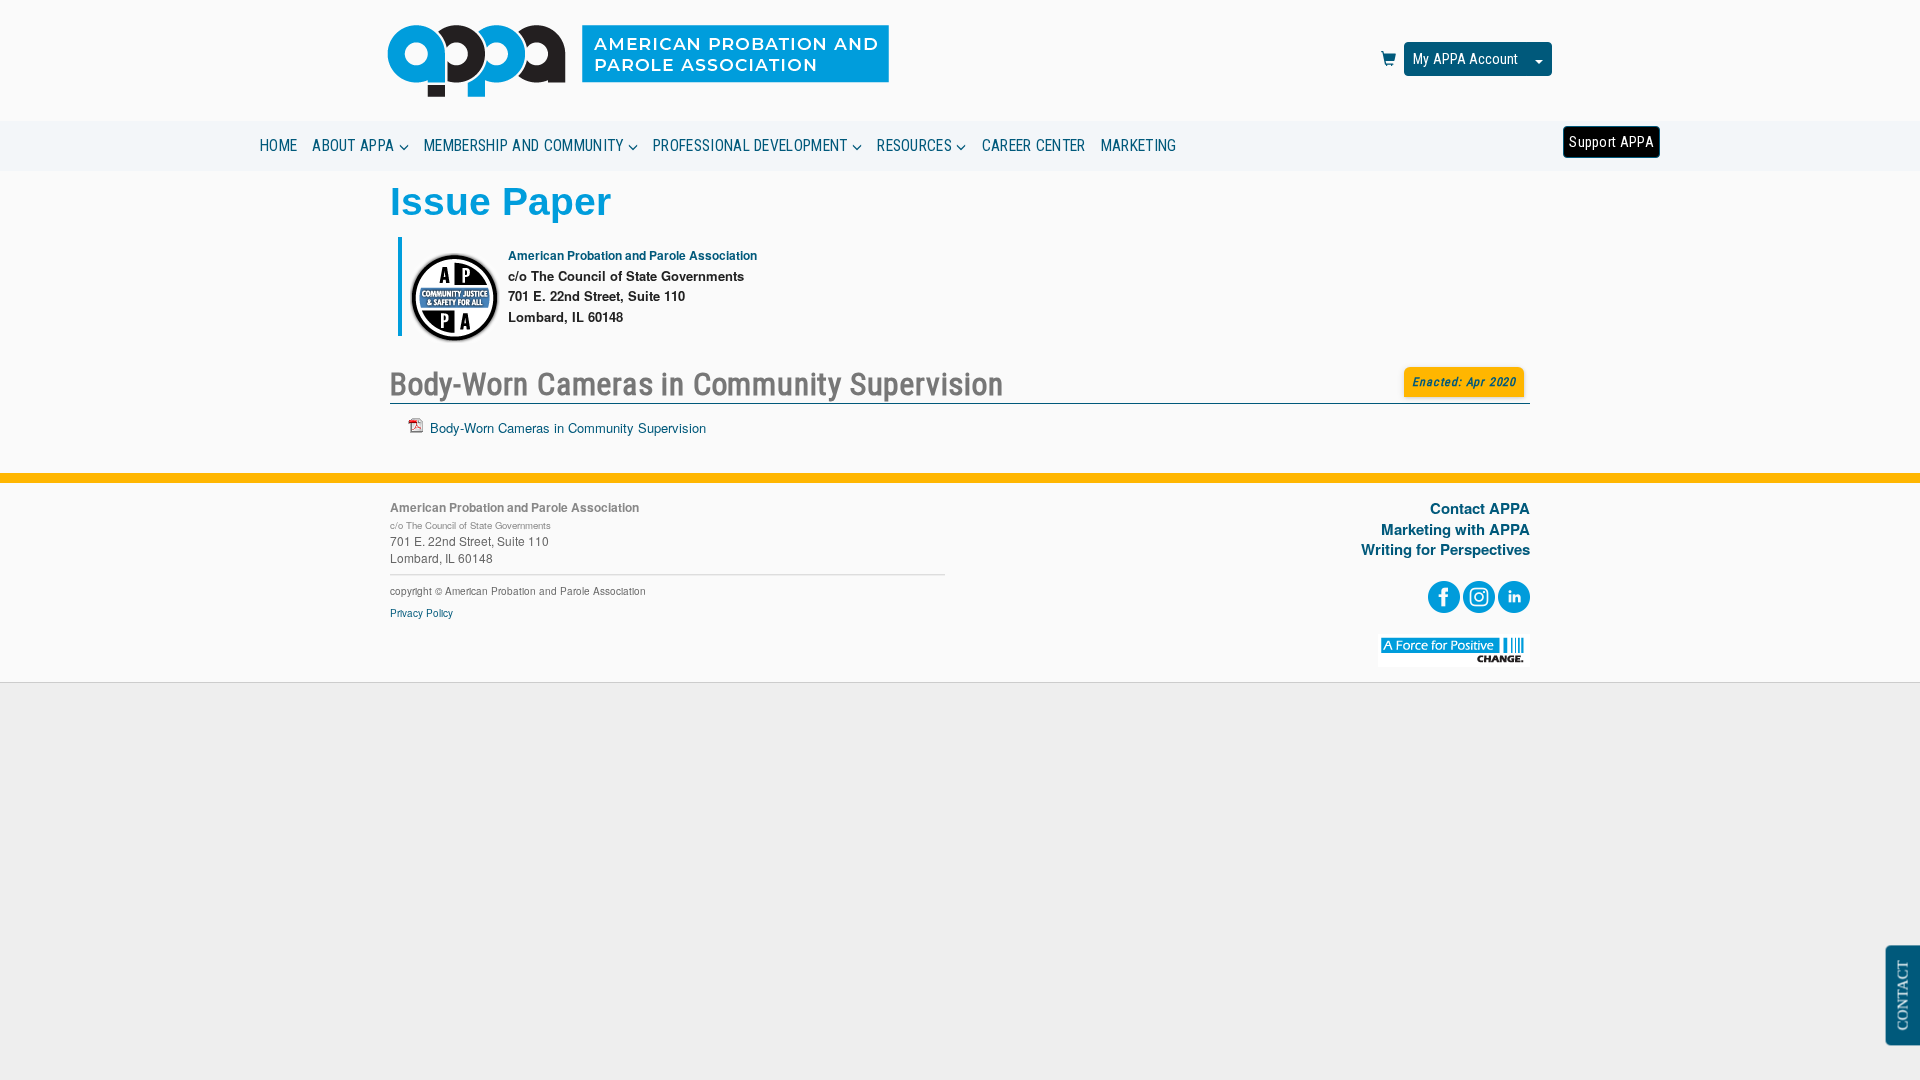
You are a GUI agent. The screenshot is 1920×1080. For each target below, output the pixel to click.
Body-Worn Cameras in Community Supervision (568, 427)
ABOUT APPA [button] (355, 146)
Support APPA (1611, 142)
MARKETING (1139, 146)
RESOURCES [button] (916, 146)
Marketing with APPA (1455, 529)
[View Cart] (1388, 60)
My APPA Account (1465, 59)
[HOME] (646, 59)
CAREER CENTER (1034, 146)
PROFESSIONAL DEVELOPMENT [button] (752, 146)
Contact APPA (1480, 508)
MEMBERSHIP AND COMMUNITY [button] (526, 146)
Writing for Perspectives (1445, 549)
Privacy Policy (421, 613)
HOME (278, 146)
